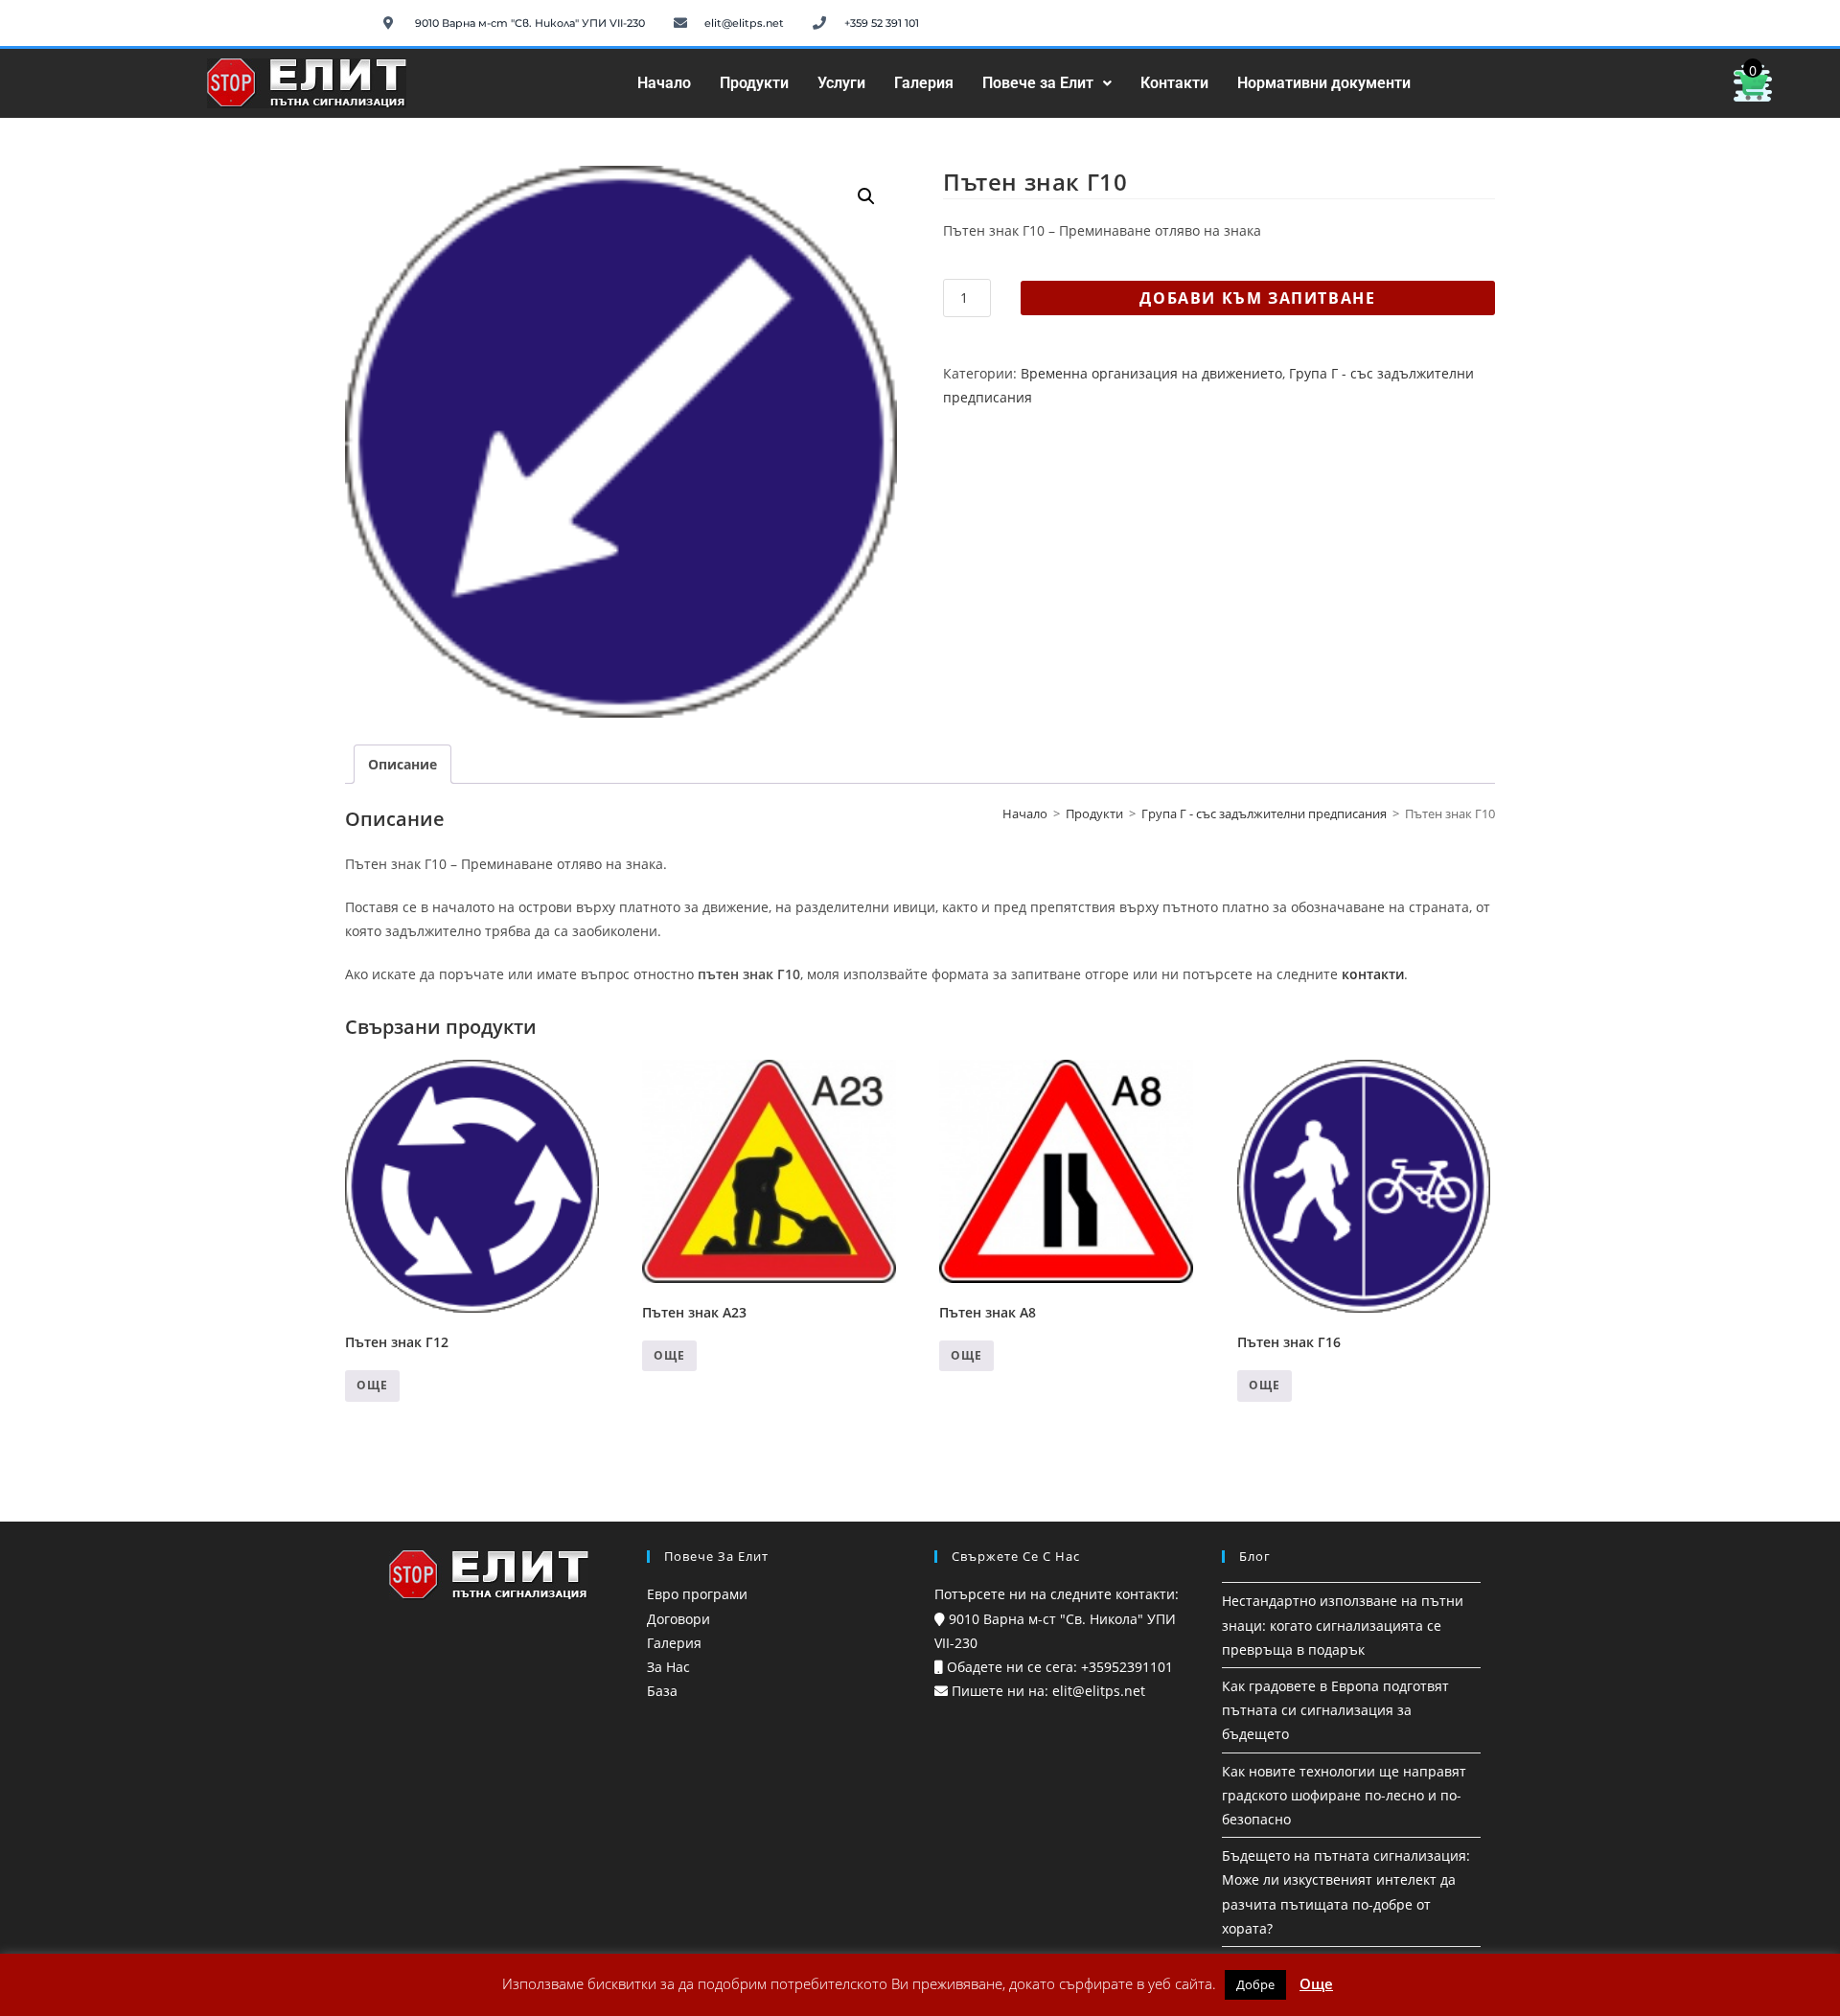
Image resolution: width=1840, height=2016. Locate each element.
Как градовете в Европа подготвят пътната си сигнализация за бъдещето (1335, 1710)
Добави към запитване (1257, 298)
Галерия (924, 83)
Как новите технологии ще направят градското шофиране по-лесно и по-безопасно (1344, 1795)
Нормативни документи (1324, 83)
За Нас (668, 1667)
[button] (1047, 83)
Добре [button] (1255, 1984)
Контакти (1174, 83)
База (662, 1691)
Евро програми (697, 1594)
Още (372, 1385)
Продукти (754, 83)
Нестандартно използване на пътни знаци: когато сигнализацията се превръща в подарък (1343, 1625)
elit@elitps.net (1097, 1691)
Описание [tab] (402, 764)
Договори (678, 1619)
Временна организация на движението (1151, 373)
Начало (664, 83)
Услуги (841, 83)
